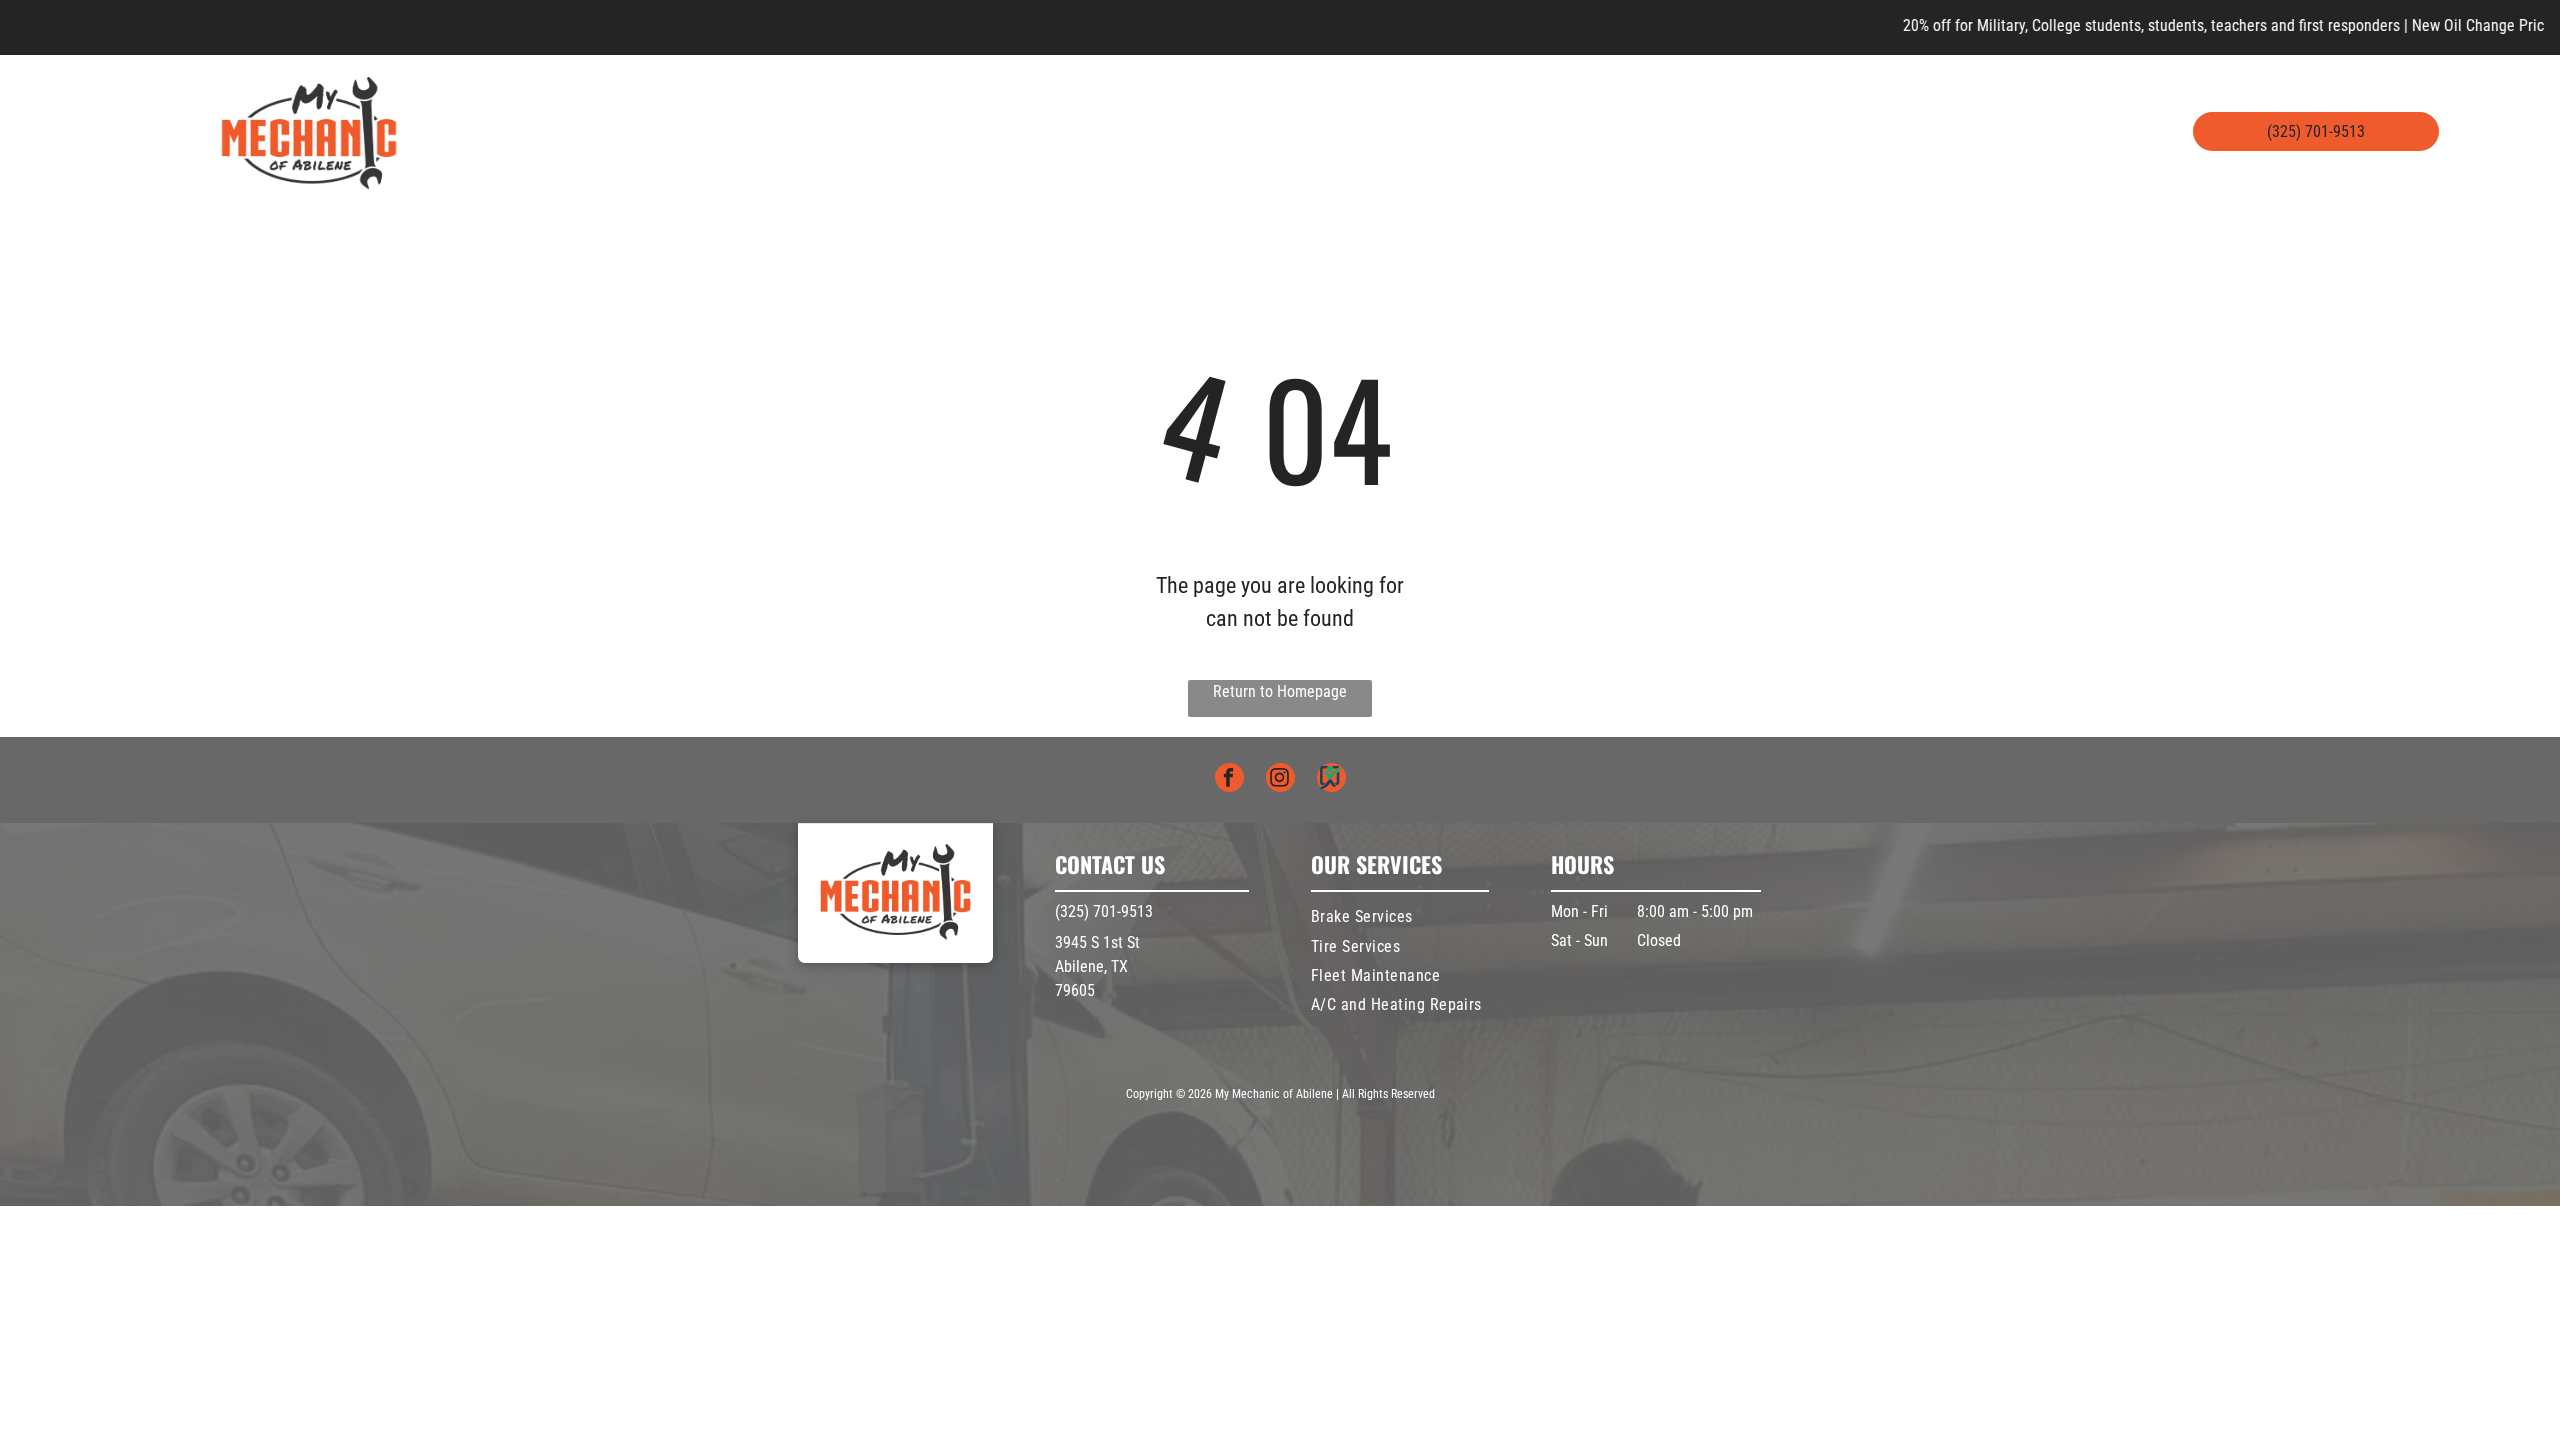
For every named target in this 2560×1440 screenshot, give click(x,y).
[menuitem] (807, 132)
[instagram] (1280, 780)
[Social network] (1331, 780)
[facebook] (1229, 780)
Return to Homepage (1280, 691)
